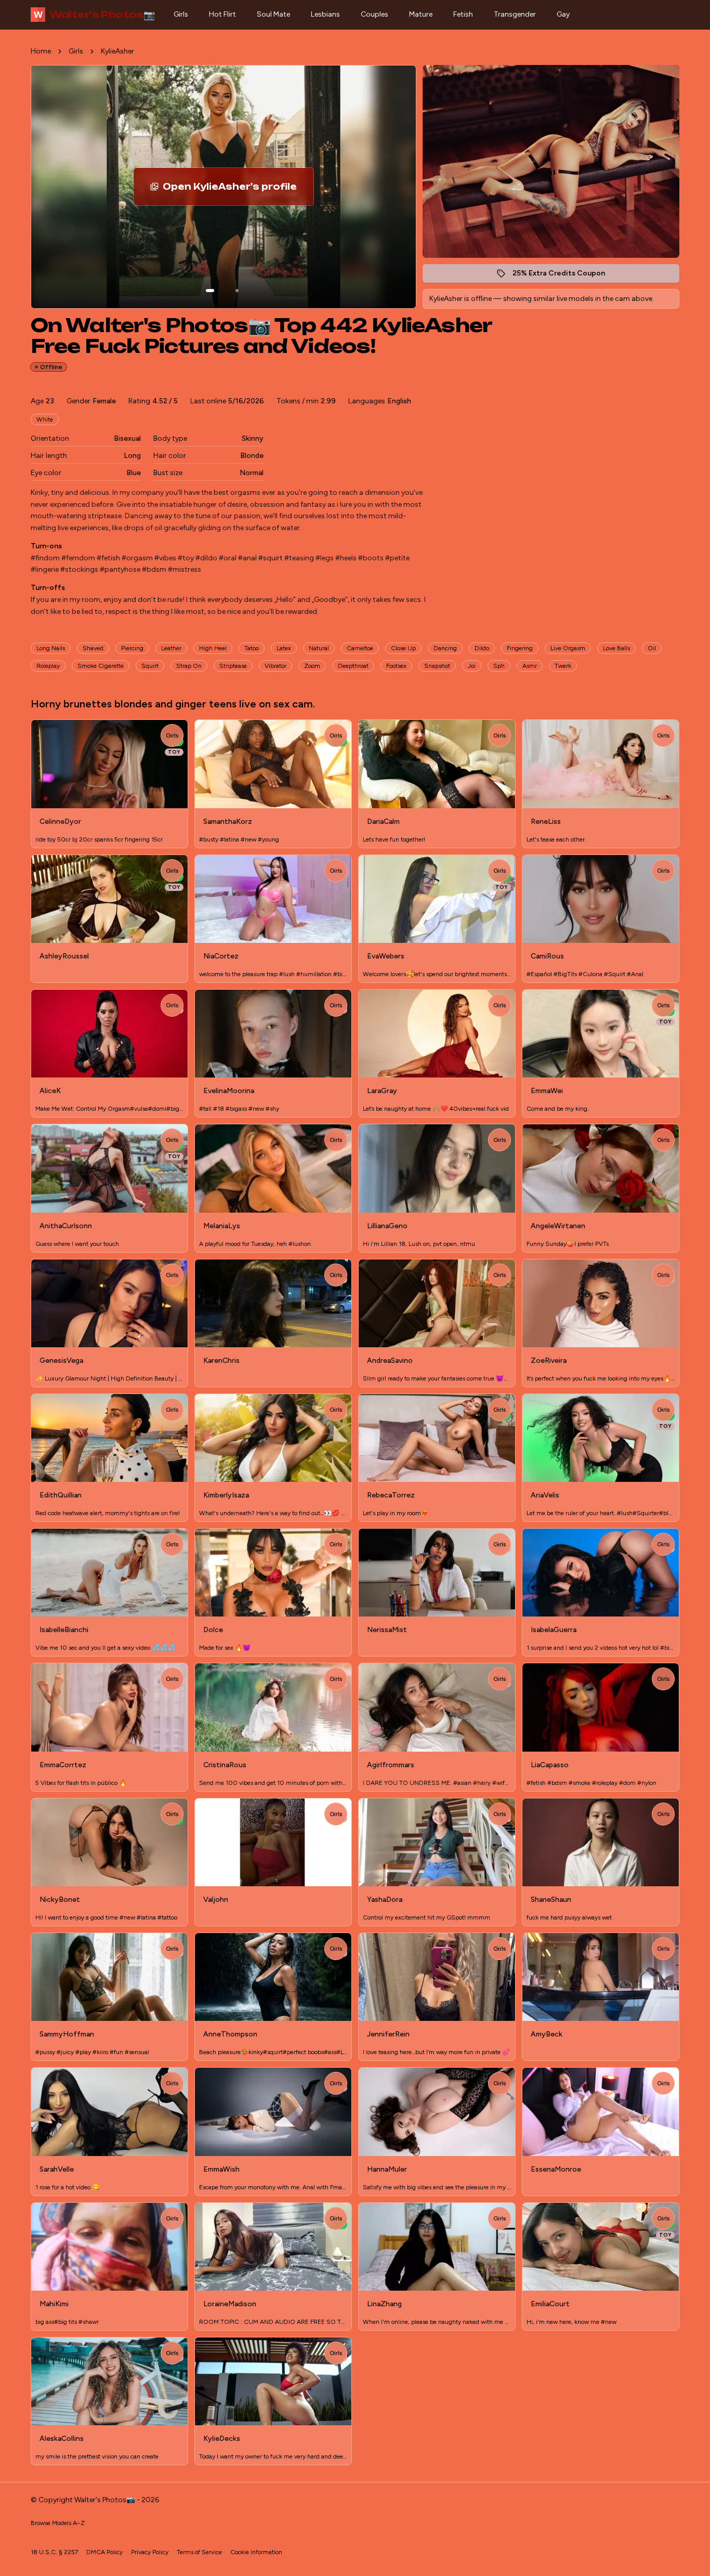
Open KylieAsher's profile (238, 190)
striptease (233, 666)
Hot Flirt (222, 14)
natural (319, 648)
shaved (93, 648)
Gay (563, 14)
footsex (396, 666)
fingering (520, 648)
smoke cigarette (101, 666)
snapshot (437, 666)
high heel (213, 648)
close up (403, 648)
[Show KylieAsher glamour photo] (237, 291)
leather (171, 648)
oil (652, 648)
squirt (150, 666)
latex (284, 648)
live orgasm (568, 648)
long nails (51, 648)
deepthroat (353, 666)
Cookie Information (256, 2552)
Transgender (515, 14)
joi (472, 666)
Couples (374, 14)
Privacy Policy (150, 2552)
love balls (616, 648)
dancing (445, 648)
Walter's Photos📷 (94, 15)
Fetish (463, 14)
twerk (563, 666)
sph (499, 666)
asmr (530, 666)
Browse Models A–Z (58, 2523)
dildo (482, 648)
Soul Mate (273, 14)
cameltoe (360, 648)
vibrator (275, 666)
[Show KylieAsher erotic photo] (210, 291)
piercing (132, 648)
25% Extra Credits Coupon (564, 276)
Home (41, 51)
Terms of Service (199, 2552)
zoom (312, 666)
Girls (181, 14)
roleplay (48, 666)
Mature (421, 14)
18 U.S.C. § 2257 (54, 2552)
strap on (189, 666)
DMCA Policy (104, 2552)
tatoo (252, 648)
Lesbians (325, 14)
